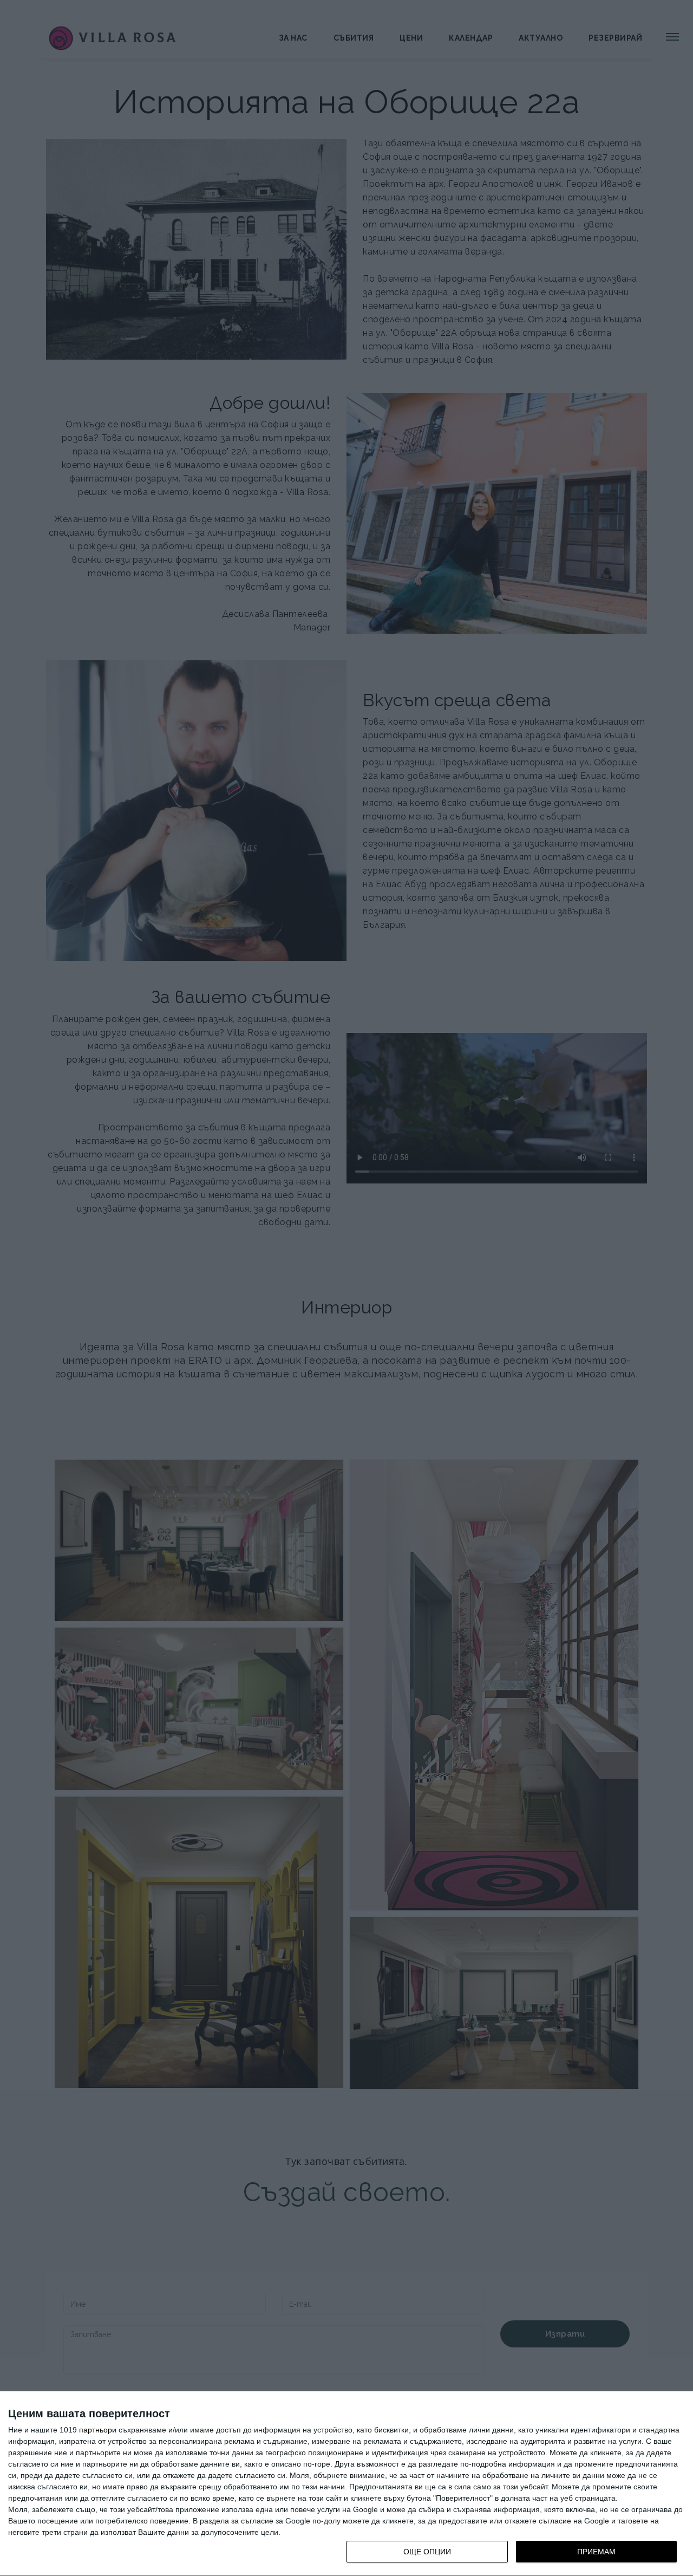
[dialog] (346, 2484)
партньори (98, 2430)
